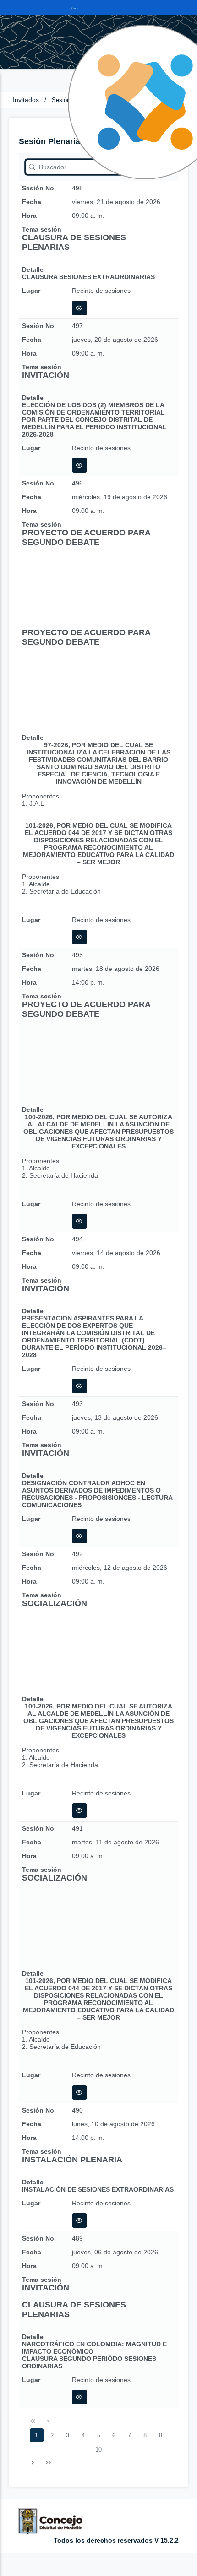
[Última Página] (48, 2463)
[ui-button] (79, 308)
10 (98, 2449)
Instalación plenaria (72, 2160)
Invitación (46, 375)
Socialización (55, 1603)
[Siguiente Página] (33, 2463)
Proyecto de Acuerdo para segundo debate (86, 537)
